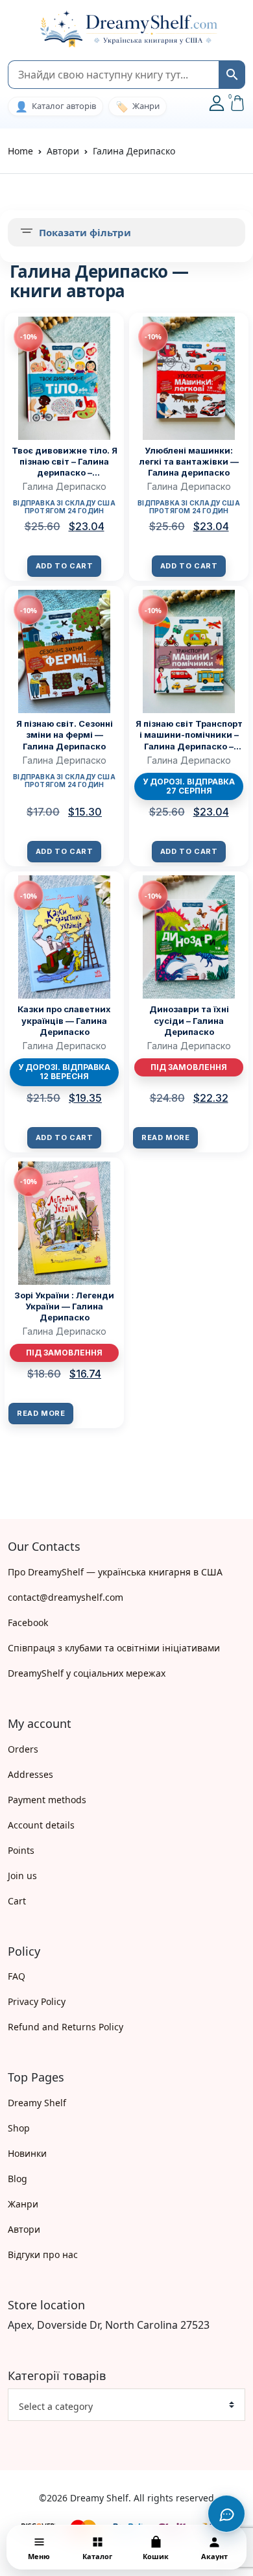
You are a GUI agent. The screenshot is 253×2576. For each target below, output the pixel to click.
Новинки (27, 2153)
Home (20, 151)
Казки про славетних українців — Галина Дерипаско (64, 1020)
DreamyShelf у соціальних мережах (87, 1673)
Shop (19, 2128)
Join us (22, 1876)
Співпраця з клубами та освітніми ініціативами (114, 1648)
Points (21, 1850)
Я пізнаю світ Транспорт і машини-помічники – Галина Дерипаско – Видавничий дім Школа (189, 735)
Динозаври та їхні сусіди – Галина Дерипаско (189, 1020)
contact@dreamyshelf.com (66, 1597)
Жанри (23, 2204)
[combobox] (126, 2405)
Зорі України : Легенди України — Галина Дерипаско (64, 1306)
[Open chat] (226, 2514)
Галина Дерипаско (65, 486)
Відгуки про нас (43, 2254)
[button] (14, 30)
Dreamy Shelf (37, 2103)
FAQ (17, 1976)
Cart (17, 1901)
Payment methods (47, 1800)
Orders (23, 1749)
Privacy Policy (37, 2001)
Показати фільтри (85, 232)
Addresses (30, 1774)
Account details (41, 1825)
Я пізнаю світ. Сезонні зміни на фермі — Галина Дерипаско (65, 735)
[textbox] (121, 2407)
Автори (24, 2229)
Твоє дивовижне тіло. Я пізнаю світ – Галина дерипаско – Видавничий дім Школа (64, 462)
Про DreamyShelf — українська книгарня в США (115, 1572)
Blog (18, 2179)
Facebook (28, 1622)
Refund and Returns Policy (66, 2027)
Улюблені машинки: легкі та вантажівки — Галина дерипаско (189, 461)
